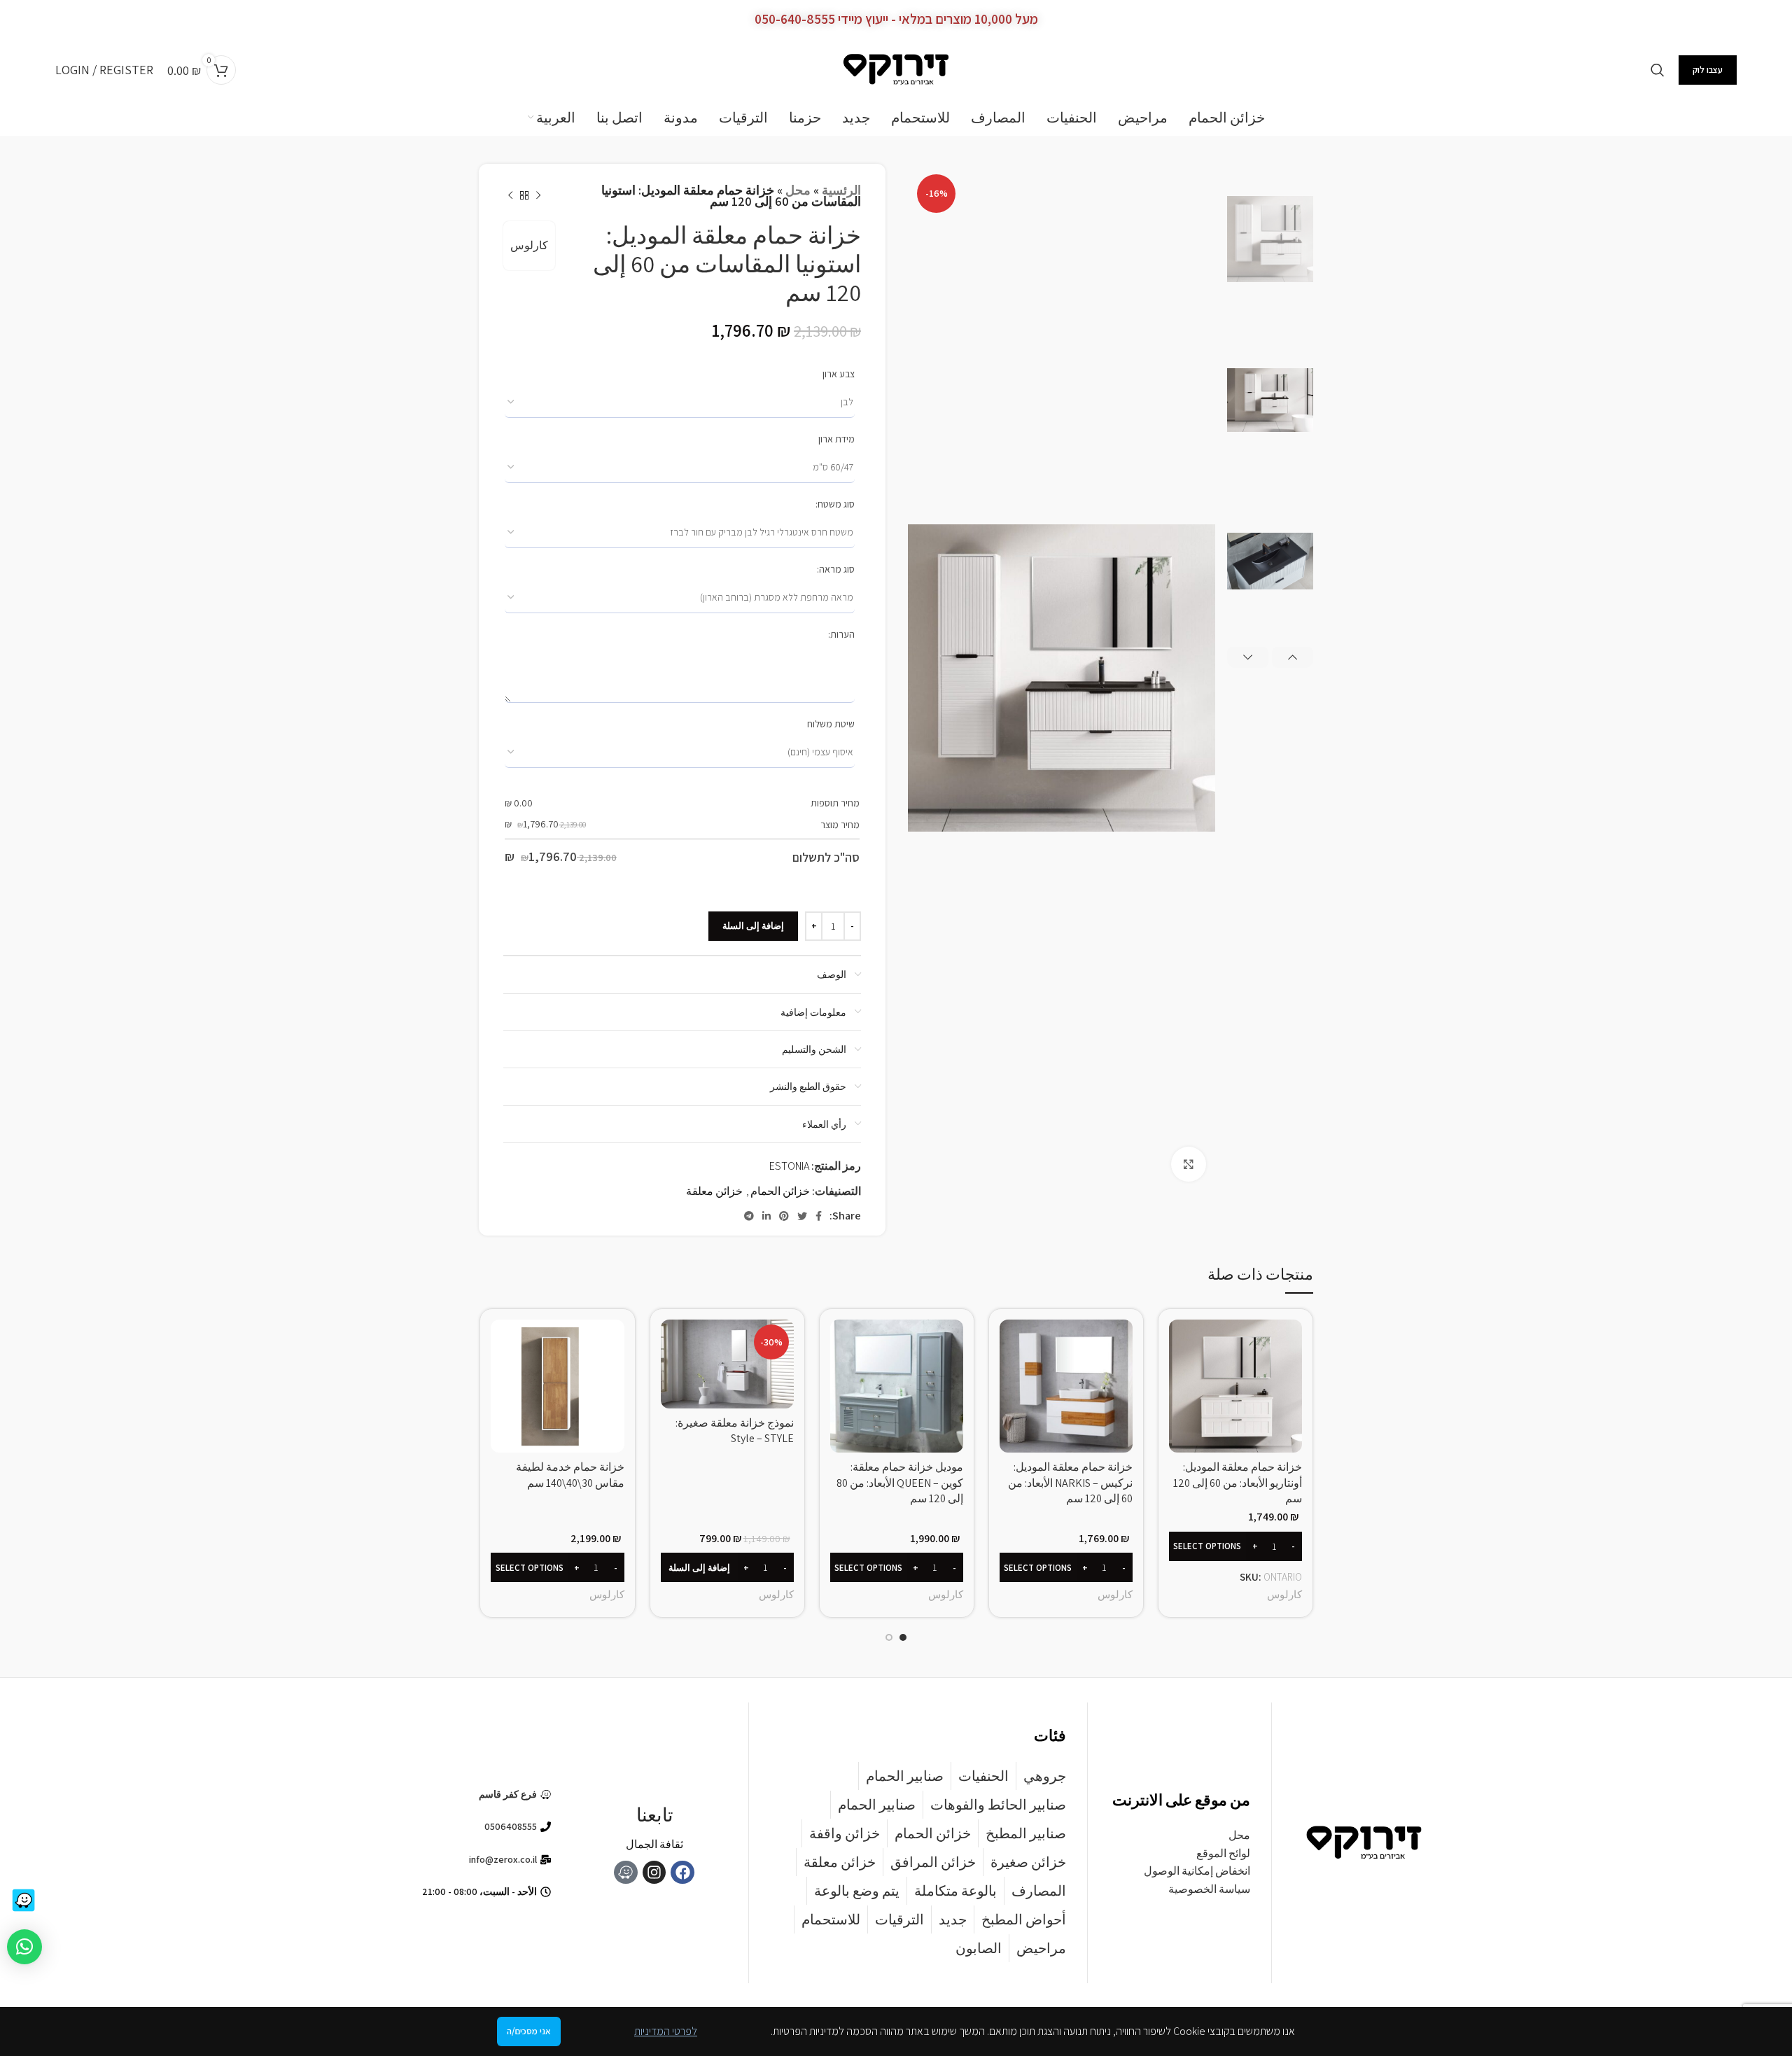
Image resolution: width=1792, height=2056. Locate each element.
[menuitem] (552, 118)
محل (798, 190)
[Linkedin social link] (766, 1216)
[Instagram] (654, 1873)
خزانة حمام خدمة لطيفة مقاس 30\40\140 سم (570, 1475)
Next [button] (1248, 657)
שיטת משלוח (831, 724)
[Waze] (626, 1873)
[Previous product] (538, 196)
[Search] (1658, 70)
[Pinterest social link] (784, 1216)
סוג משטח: (835, 504)
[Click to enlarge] (1189, 1164)
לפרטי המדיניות (666, 2031)
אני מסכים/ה (529, 2031)
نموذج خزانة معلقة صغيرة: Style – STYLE (735, 1431)
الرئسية (841, 190)
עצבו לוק (1708, 70)
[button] (727, 1567)
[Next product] (510, 196)
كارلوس (529, 245)
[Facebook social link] (819, 1216)
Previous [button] (1293, 657)
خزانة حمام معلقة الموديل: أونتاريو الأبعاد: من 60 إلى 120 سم (1238, 1483)
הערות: (841, 634)
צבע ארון (839, 374)
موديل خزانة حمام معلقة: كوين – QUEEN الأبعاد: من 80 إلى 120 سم (900, 1483)
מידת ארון (836, 439)
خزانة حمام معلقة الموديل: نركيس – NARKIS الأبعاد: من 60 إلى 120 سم (1070, 1483)
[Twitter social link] (802, 1216)
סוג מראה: (836, 569)
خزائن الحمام (780, 1191)
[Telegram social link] (749, 1216)
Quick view (1179, 1342)
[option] (1270, 239)
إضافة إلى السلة (753, 926)
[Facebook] (682, 1873)
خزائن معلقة (714, 1191)
